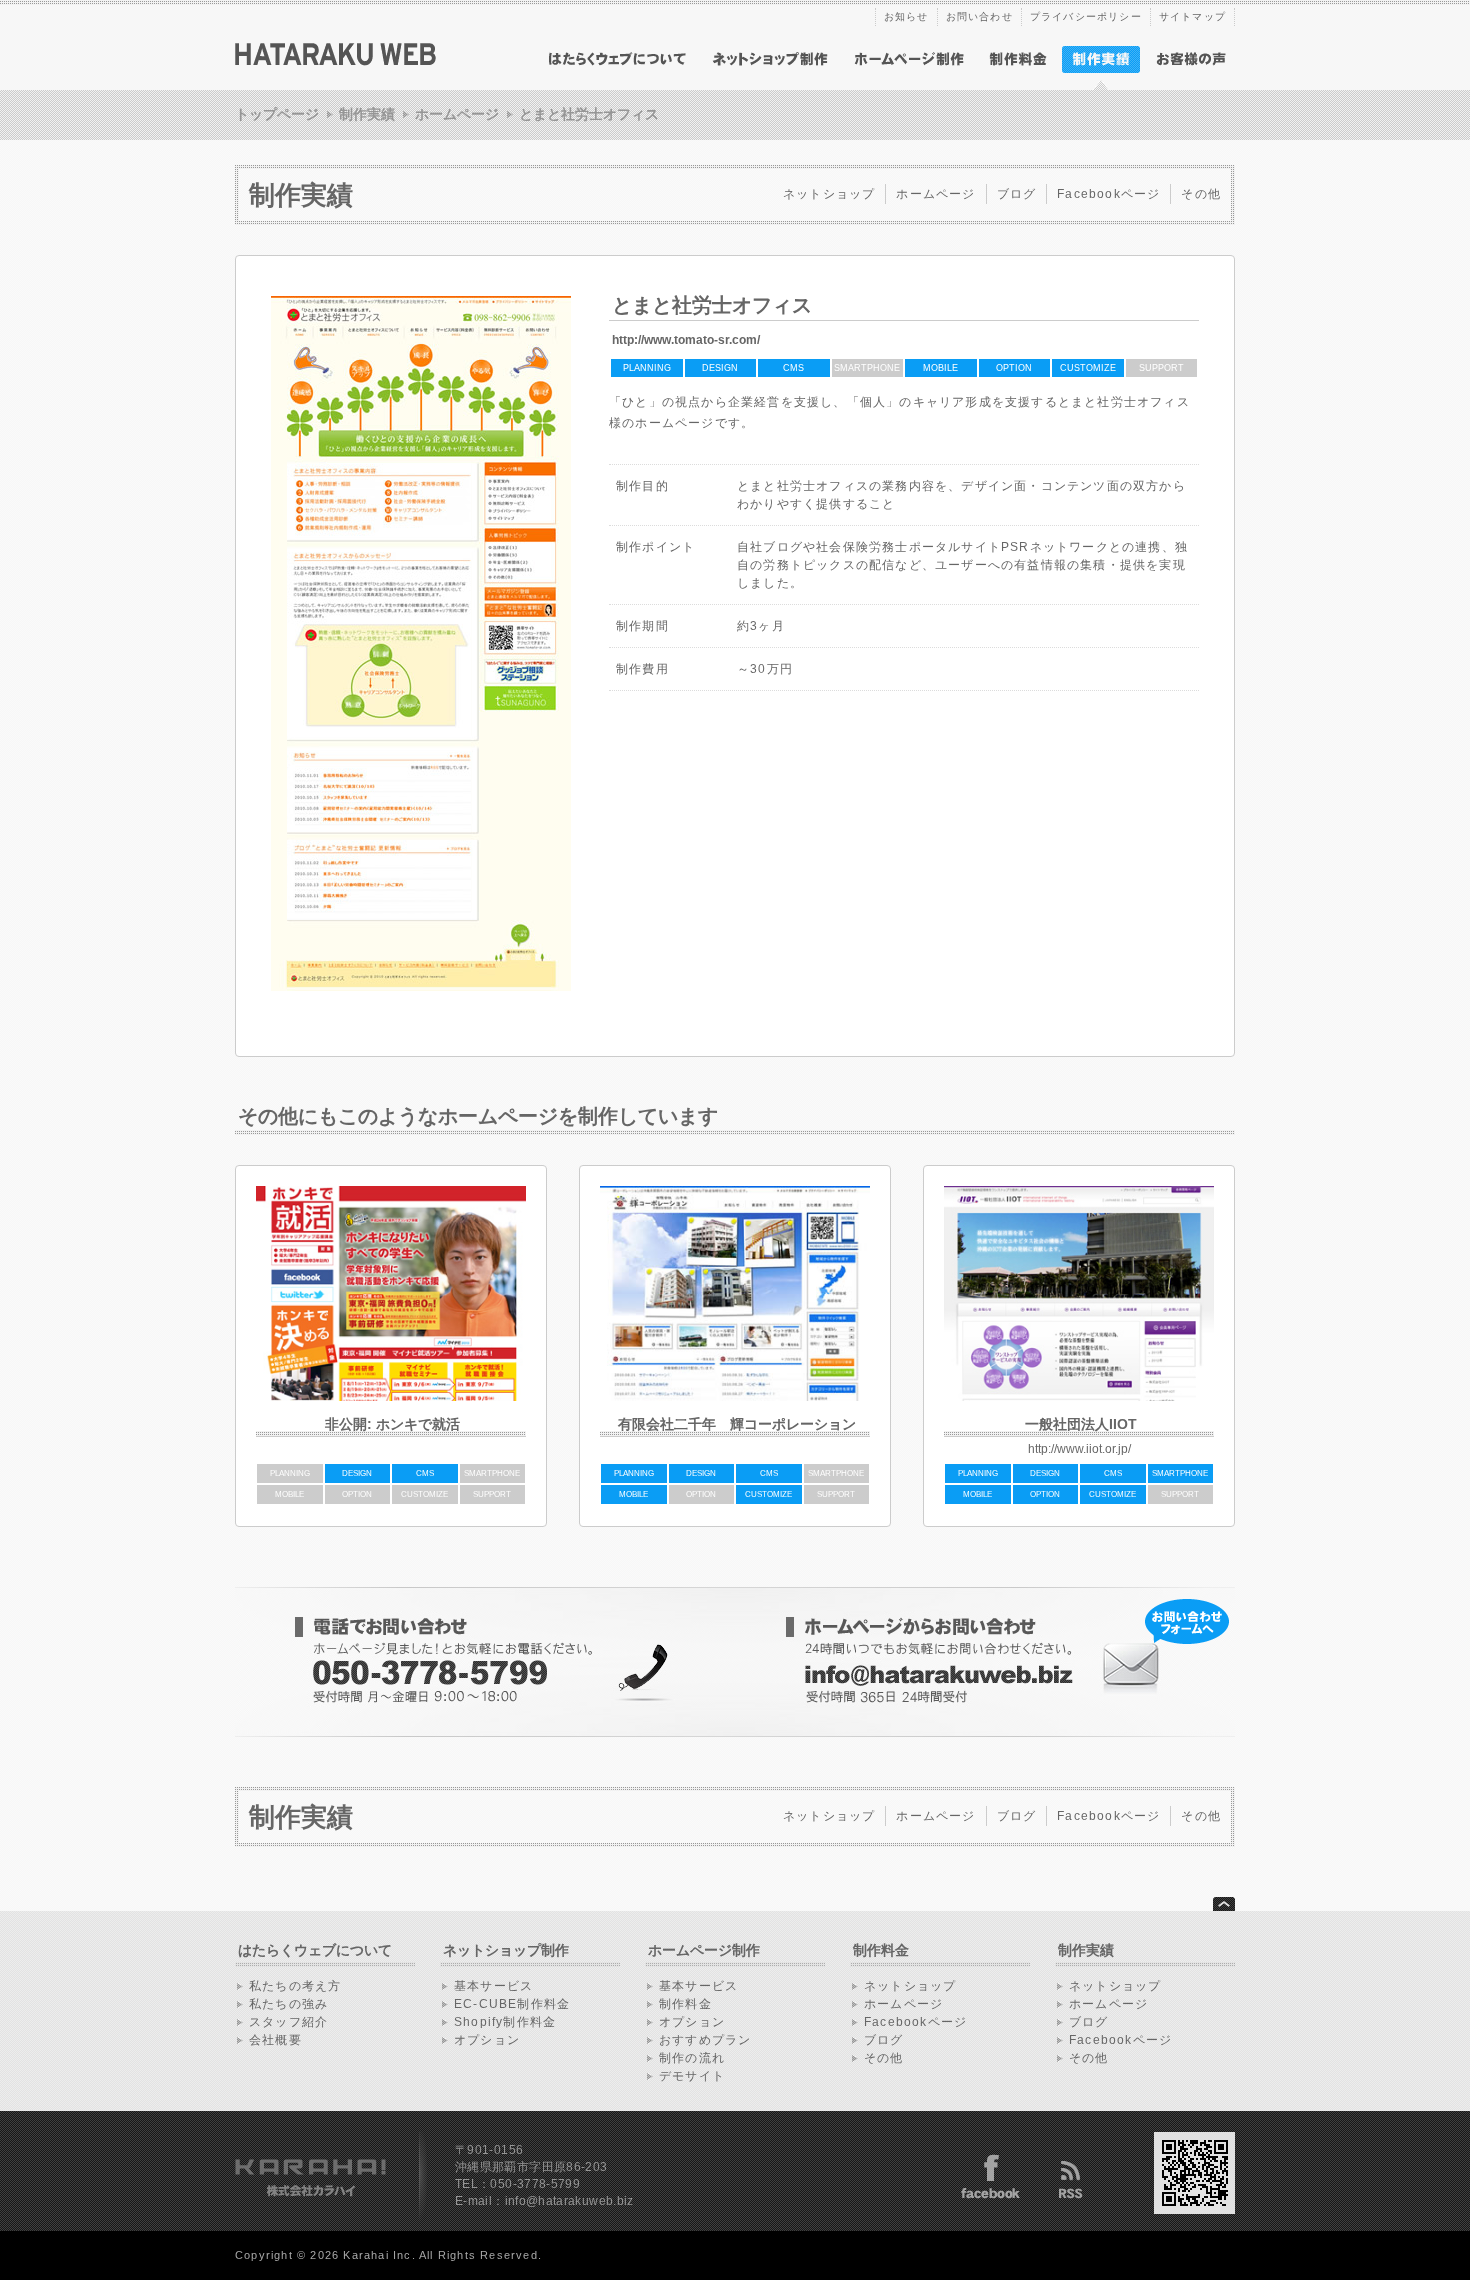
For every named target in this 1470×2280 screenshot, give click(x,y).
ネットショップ (829, 194)
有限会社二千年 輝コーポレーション (737, 1424)
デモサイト (692, 2076)
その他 (1201, 194)
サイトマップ (1192, 16)
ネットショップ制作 (506, 1950)
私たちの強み (288, 2004)
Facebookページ (1108, 194)
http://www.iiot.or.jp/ (1079, 1449)
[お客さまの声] (1190, 59)
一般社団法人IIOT (1081, 1424)
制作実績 (367, 114)
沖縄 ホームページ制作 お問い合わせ (985, 1662)
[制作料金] (1018, 59)
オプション (487, 2040)
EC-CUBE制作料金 (512, 2004)
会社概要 (275, 2040)
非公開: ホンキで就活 (392, 1424)
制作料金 (685, 2004)
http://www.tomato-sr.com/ (686, 340)
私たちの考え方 (295, 1986)
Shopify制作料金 (505, 2022)
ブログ (1017, 194)
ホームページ (457, 114)
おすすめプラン (705, 2040)
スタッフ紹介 (288, 2022)
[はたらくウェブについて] (618, 59)
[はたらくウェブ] (335, 62)
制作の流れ (692, 2058)
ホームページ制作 (704, 1950)
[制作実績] (1101, 86)
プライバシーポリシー (1086, 16)
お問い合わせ (979, 16)
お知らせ (906, 16)
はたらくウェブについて (315, 1950)
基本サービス (493, 1986)
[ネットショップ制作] (771, 59)
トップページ (277, 114)
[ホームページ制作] (909, 59)
